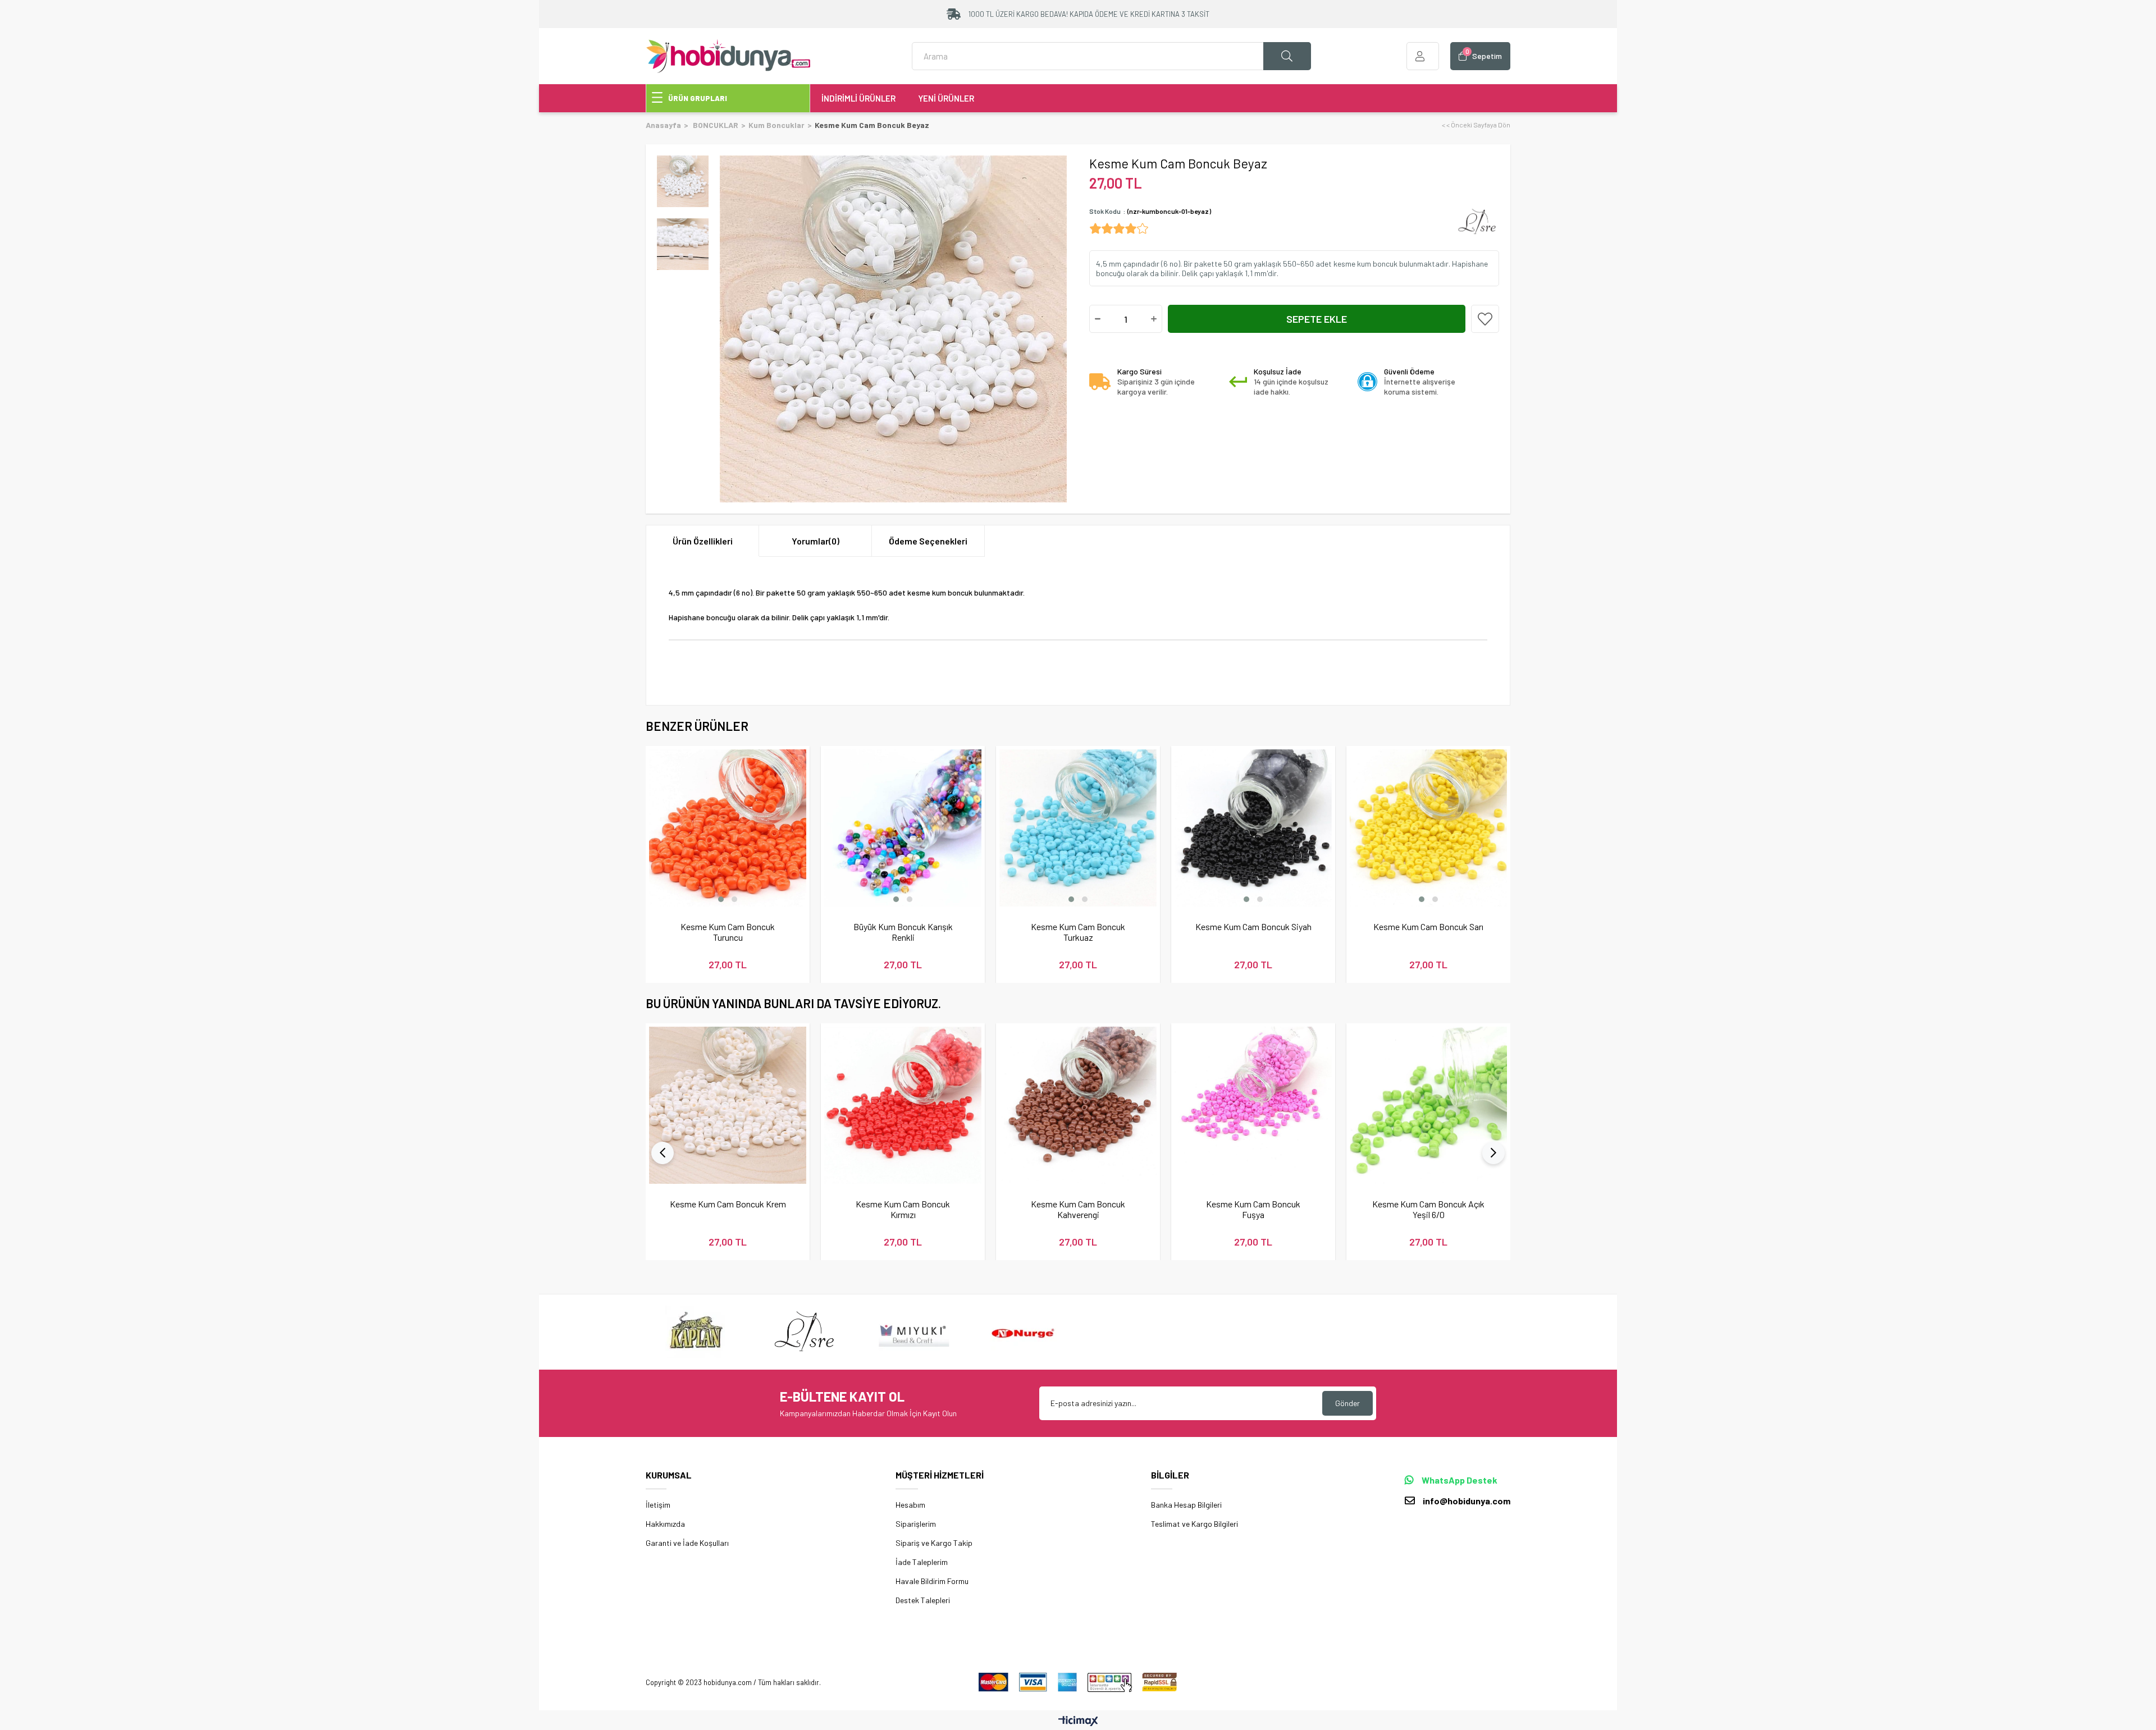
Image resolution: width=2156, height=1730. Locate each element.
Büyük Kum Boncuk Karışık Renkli (903, 932)
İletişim (658, 1505)
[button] (721, 899)
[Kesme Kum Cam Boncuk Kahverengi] (1078, 1105)
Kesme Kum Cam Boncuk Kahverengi (1078, 1209)
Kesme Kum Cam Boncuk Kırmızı (903, 1209)
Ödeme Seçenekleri (928, 541)
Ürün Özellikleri (703, 541)
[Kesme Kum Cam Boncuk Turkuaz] (1078, 828)
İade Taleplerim (922, 1562)
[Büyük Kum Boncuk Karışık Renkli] (903, 828)
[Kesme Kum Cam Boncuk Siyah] (1253, 828)
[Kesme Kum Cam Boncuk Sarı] (1428, 828)
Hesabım (910, 1505)
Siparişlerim (916, 1524)
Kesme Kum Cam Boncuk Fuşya (1253, 1209)
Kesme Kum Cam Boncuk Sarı (1428, 926)
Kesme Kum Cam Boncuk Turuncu (728, 932)
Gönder (1347, 1403)
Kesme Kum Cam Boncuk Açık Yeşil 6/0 (1428, 1209)
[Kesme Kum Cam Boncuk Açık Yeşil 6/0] (1428, 1105)
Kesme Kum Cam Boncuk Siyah (1253, 926)
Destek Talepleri (923, 1600)
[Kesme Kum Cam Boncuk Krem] (728, 1105)
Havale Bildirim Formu (932, 1581)
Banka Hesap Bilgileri (1186, 1505)
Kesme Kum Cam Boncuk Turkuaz (1078, 932)
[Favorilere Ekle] (1485, 319)
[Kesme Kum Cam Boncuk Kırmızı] (903, 1105)
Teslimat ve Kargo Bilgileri (1195, 1524)
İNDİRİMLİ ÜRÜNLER (858, 98)
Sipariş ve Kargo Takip (934, 1543)
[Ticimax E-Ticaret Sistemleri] (1078, 1722)
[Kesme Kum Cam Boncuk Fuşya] (1253, 1105)
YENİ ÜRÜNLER (946, 98)
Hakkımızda (665, 1524)
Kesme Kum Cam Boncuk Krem (728, 1204)
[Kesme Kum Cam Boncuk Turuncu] (728, 828)
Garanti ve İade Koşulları (687, 1543)
